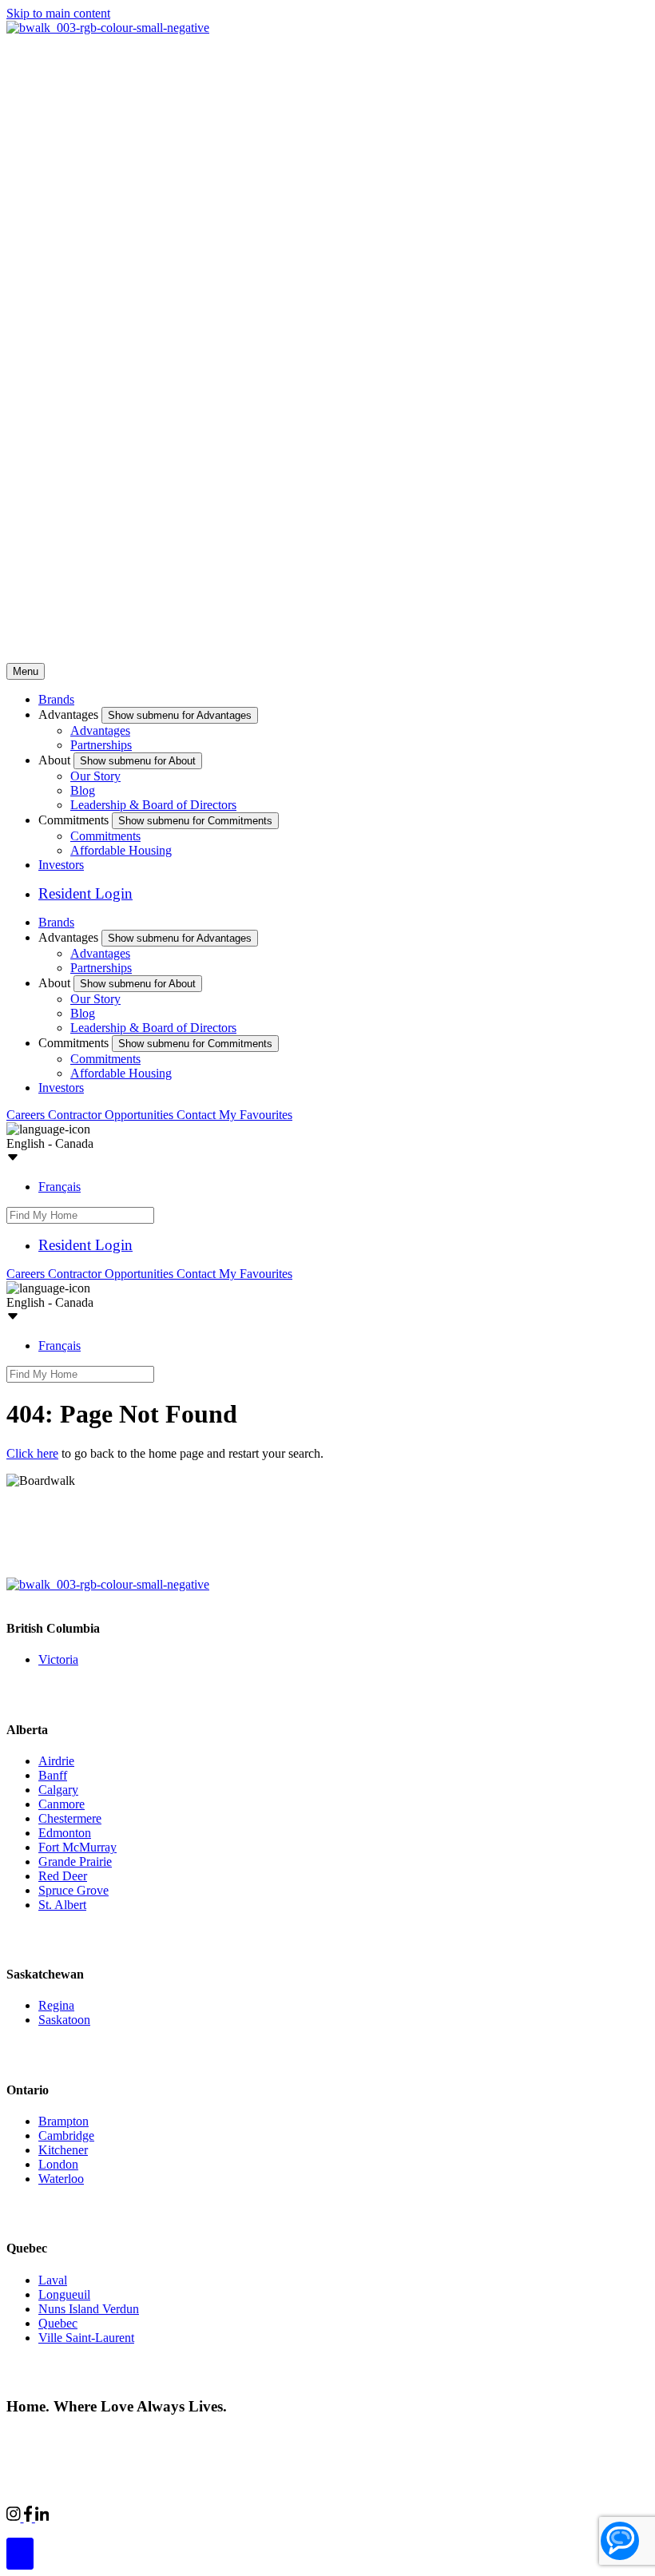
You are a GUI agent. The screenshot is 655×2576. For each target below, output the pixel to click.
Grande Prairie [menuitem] (75, 1862)
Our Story (95, 776)
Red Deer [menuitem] (63, 1876)
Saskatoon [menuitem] (64, 2020)
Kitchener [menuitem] (63, 2150)
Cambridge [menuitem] (66, 2135)
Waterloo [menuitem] (61, 2179)
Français (60, 1187)
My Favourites (256, 1115)
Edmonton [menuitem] (65, 1833)
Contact (198, 1115)
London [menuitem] (58, 2164)
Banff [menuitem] (53, 1775)
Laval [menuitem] (53, 2280)
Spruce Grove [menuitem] (73, 1890)
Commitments (105, 836)
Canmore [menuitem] (62, 1804)
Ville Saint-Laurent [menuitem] (86, 2338)
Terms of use (254, 2437)
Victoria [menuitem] (58, 1659)
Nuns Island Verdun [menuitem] (89, 2309)
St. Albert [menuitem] (62, 1905)
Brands (56, 699)
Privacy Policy (176, 2437)
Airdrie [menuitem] (56, 1761)
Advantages (100, 730)
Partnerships (101, 745)
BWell (195, 2515)
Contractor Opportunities (112, 1115)
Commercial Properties (106, 2515)
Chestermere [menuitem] (70, 1818)
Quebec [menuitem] (58, 2323)
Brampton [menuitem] (64, 2121)
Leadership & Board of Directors (153, 805)
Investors (61, 865)
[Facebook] (30, 2517)
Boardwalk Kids (268, 2515)
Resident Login (85, 893)
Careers (27, 1115)
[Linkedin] (42, 2517)
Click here (32, 1453)
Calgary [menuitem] (58, 1790)
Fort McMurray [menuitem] (77, 1847)
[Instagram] (15, 2517)
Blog (83, 790)
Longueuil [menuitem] (64, 2294)
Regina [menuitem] (56, 2005)
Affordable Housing (121, 850)
